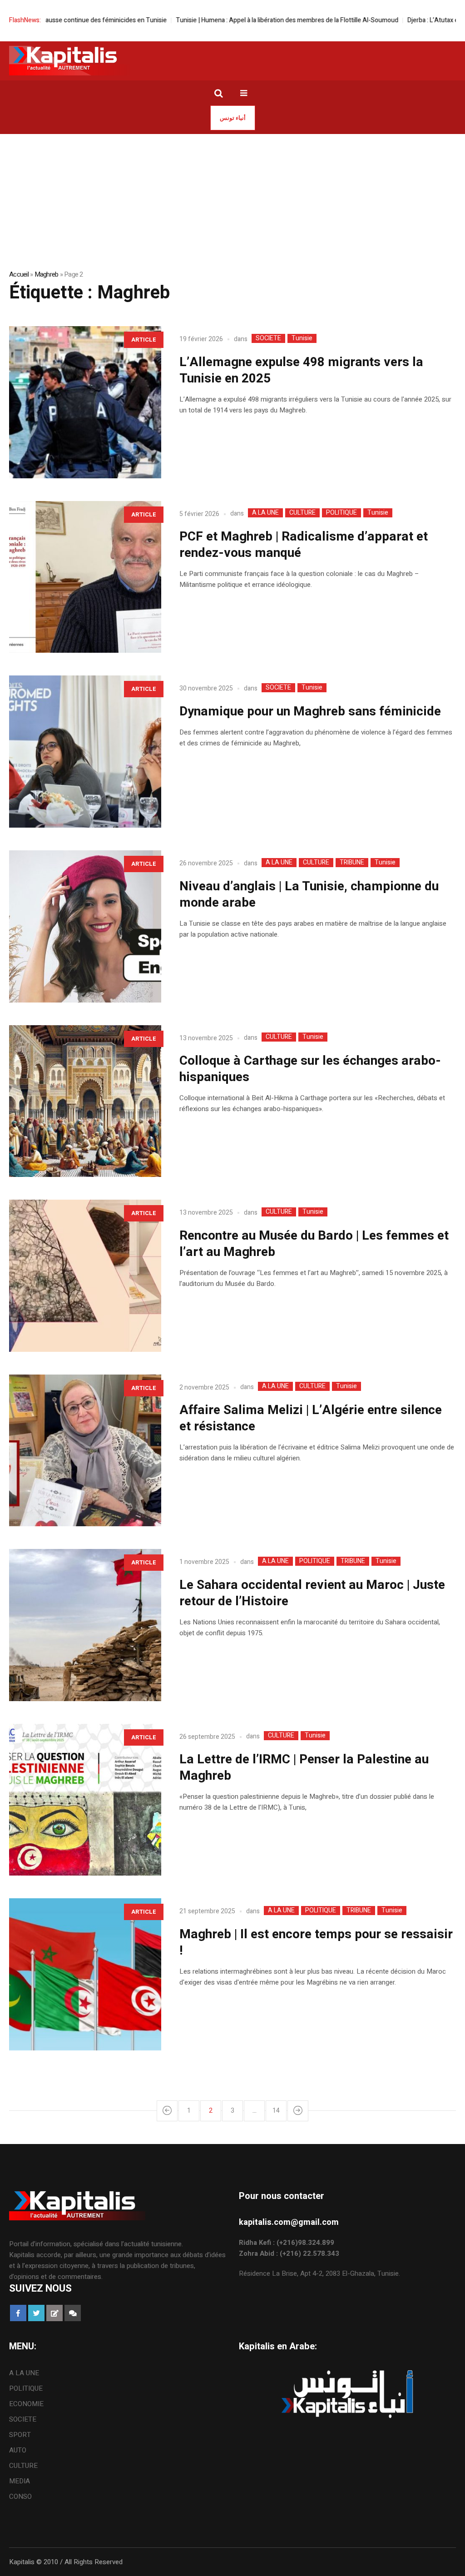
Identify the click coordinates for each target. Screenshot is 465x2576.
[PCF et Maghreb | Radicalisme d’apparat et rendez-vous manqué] (85, 577)
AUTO (18, 2450)
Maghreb (47, 274)
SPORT (20, 2435)
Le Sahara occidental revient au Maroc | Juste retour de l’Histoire (312, 1593)
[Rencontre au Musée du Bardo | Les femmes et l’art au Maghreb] (85, 1276)
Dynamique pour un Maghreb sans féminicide (310, 712)
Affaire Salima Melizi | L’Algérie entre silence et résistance (311, 1418)
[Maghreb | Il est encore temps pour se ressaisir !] (85, 1974)
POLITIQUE (341, 513)
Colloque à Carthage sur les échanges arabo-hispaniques (310, 1069)
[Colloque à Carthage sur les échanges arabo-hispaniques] (85, 1101)
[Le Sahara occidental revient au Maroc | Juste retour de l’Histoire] (85, 1625)
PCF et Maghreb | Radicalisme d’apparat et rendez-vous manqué (304, 545)
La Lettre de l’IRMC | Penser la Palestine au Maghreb (304, 1768)
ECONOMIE (26, 2404)
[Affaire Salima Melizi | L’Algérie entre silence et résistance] (85, 1451)
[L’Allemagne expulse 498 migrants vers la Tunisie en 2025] (85, 402)
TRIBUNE (352, 863)
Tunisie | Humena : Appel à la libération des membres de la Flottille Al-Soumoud (231, 20)
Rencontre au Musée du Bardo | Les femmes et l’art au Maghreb (314, 1244)
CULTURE (302, 513)
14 (276, 2111)
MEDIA (20, 2481)
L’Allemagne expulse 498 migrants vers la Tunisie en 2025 (301, 370)
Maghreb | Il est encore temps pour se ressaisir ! (316, 1943)
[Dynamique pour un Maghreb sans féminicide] (85, 752)
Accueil (19, 274)
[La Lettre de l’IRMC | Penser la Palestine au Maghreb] (85, 1800)
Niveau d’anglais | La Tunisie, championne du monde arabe (309, 895)
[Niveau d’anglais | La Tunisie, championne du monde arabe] (85, 926)
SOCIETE (268, 338)
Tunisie (302, 338)
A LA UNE (265, 513)
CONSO (20, 2497)
